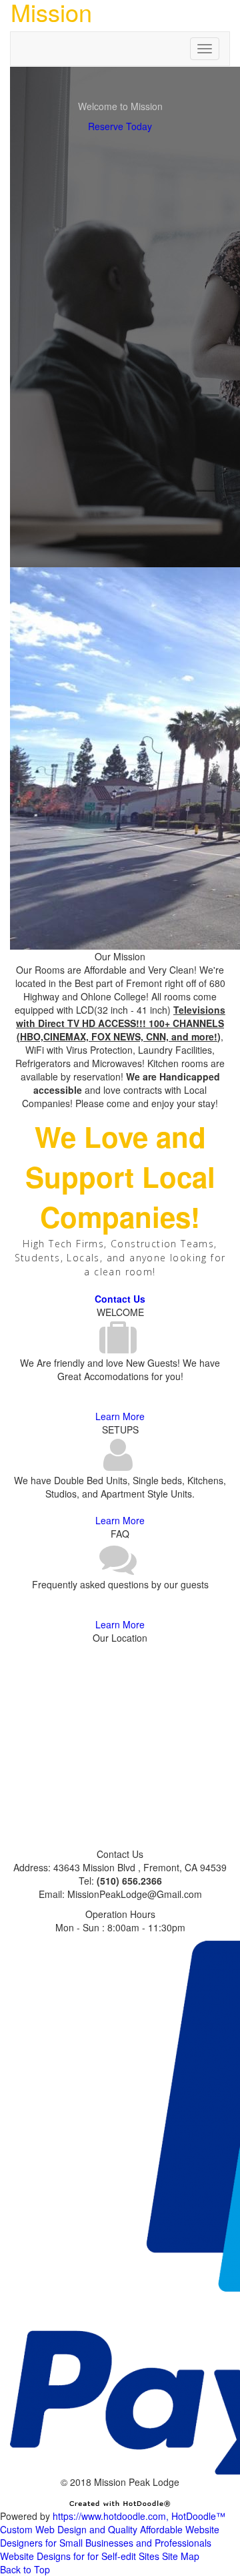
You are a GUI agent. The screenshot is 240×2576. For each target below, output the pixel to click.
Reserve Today (120, 126)
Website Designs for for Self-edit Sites (80, 2556)
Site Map (181, 2556)
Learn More (120, 1416)
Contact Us (120, 1299)
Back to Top (25, 2569)
